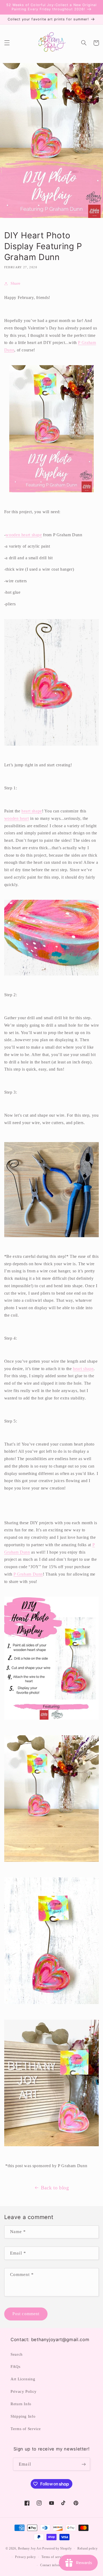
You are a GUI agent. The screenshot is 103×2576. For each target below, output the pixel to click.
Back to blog (55, 2188)
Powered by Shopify (57, 2548)
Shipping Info (23, 2416)
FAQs (16, 2367)
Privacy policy (25, 2557)
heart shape (32, 811)
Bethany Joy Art (30, 2548)
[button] (7, 43)
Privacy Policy (24, 2391)
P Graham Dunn (28, 1574)
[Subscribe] (83, 2464)
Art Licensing (23, 2379)
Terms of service (53, 2557)
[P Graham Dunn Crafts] (52, 429)
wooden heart (17, 818)
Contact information (54, 2565)
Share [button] (16, 283)
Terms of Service (26, 2429)
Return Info (21, 2404)
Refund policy (88, 2548)
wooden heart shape (24, 535)
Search (17, 2354)
